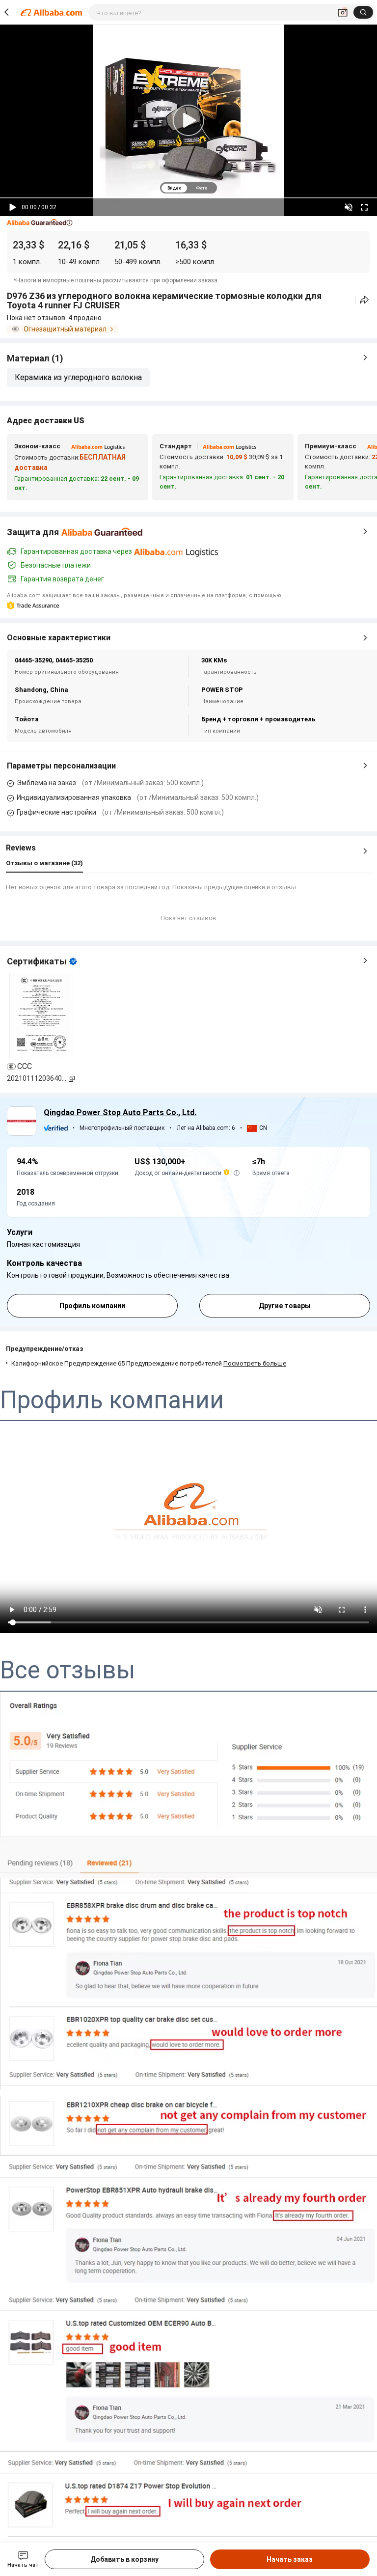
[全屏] (364, 207)
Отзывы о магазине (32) (44, 863)
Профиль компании (92, 1306)
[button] (40, 223)
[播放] (13, 207)
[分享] (364, 300)
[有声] (349, 207)
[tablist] (188, 188)
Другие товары (285, 1306)
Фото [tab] (202, 188)
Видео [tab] (174, 188)
